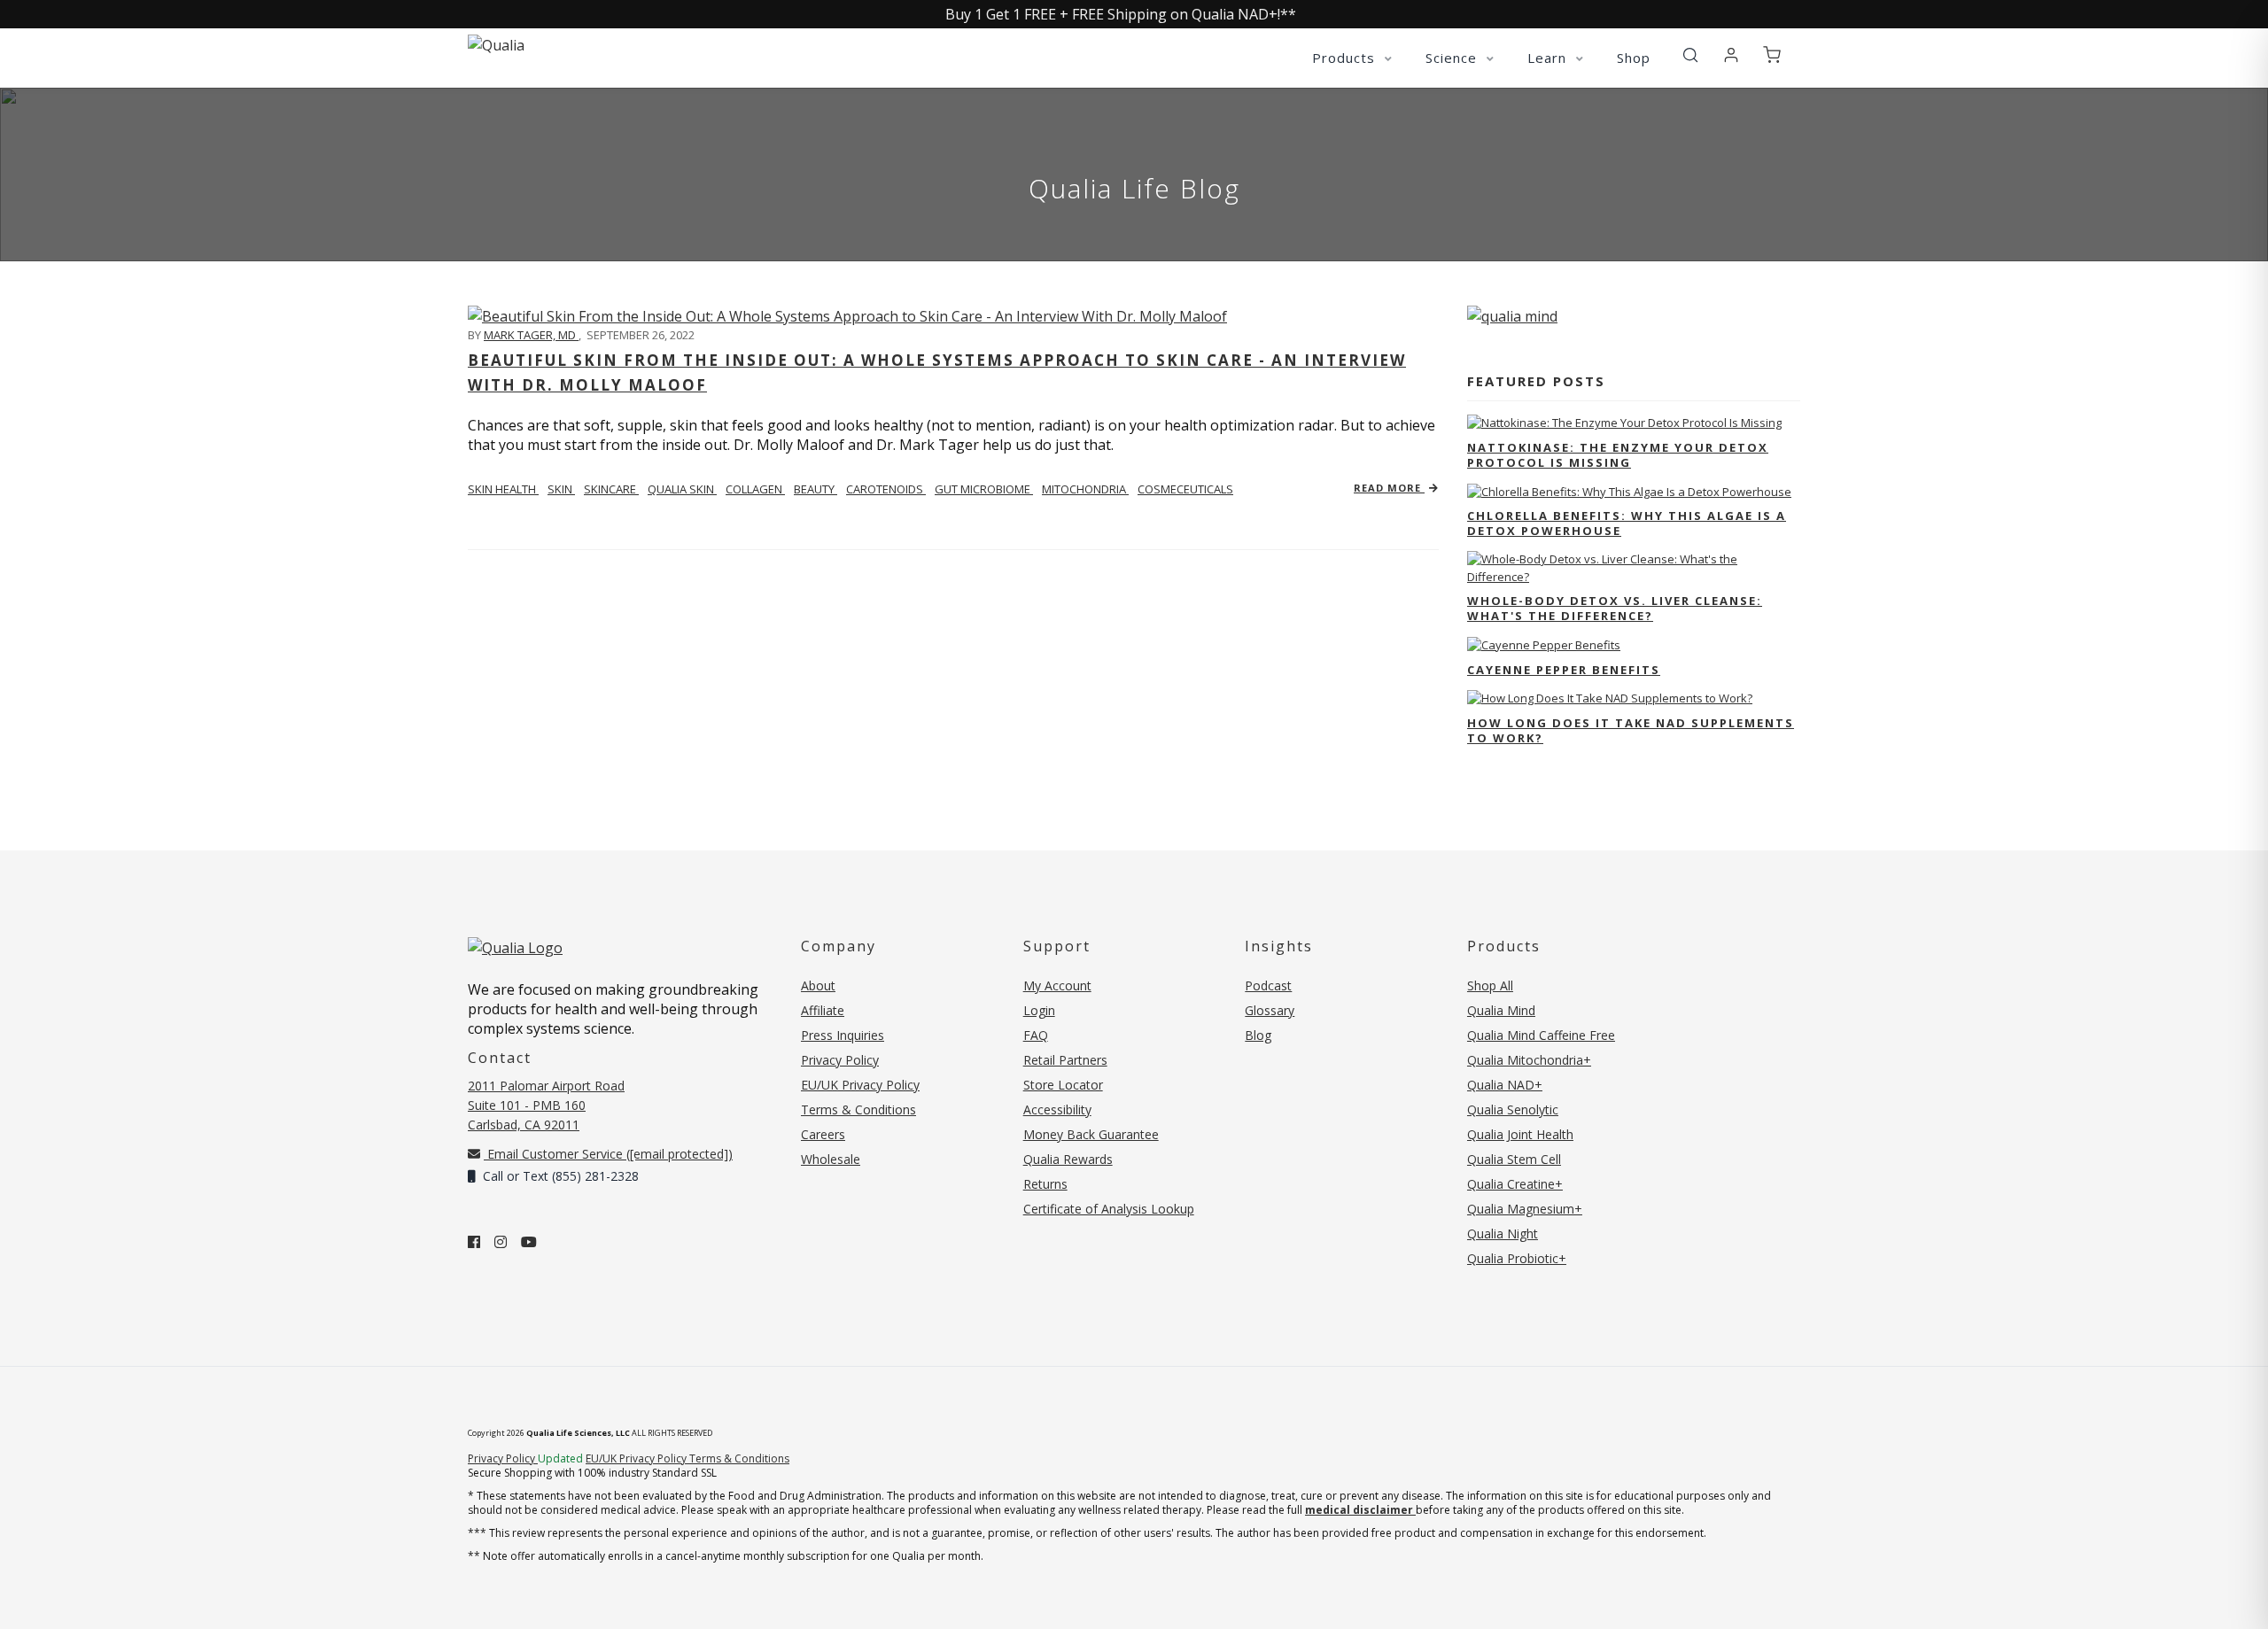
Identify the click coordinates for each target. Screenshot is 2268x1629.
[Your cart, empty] (1772, 56)
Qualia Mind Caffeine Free (1541, 1035)
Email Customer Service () (608, 1154)
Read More (1389, 488)
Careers (823, 1134)
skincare (611, 489)
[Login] (1731, 56)
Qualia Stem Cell (1514, 1159)
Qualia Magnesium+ (1525, 1209)
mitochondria (1085, 489)
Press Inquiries (843, 1035)
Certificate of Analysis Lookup (1109, 1209)
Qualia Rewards (1068, 1159)
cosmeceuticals (1185, 489)
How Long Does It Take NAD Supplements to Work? (1631, 730)
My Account (1057, 985)
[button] (1690, 56)
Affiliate (823, 1010)
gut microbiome (984, 489)
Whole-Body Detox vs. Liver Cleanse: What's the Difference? (1615, 608)
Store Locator (1063, 1085)
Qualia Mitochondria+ (1529, 1060)
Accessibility (1057, 1109)
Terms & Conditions (858, 1109)
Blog (1258, 1035)
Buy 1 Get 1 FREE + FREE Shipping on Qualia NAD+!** (1121, 14)
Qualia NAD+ (1505, 1085)
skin (561, 489)
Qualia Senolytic (1513, 1109)
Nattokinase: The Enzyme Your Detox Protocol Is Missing (1618, 455)
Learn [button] (1549, 58)
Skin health (503, 489)
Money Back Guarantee (1091, 1134)
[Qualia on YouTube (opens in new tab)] (529, 1242)
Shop (1634, 58)
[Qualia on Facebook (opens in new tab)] (474, 1242)
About (818, 985)
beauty (816, 489)
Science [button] (1453, 58)
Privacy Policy (840, 1060)
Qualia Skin (682, 489)
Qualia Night (1503, 1233)
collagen (755, 489)
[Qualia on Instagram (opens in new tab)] (501, 1242)
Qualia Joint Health (1520, 1134)
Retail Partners (1065, 1060)
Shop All (1490, 985)
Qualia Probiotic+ (1517, 1258)
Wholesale (831, 1159)
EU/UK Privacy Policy (860, 1085)
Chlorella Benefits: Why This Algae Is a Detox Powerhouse (1627, 523)
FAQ (1036, 1035)
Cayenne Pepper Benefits (1564, 670)
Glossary (1270, 1010)
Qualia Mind (1501, 1010)
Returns (1045, 1184)
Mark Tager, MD (531, 335)
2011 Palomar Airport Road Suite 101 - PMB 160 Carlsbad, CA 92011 (546, 1105)
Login (1039, 1010)
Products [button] (1346, 58)
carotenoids (886, 489)
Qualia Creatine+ (1515, 1184)
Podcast (1268, 985)
